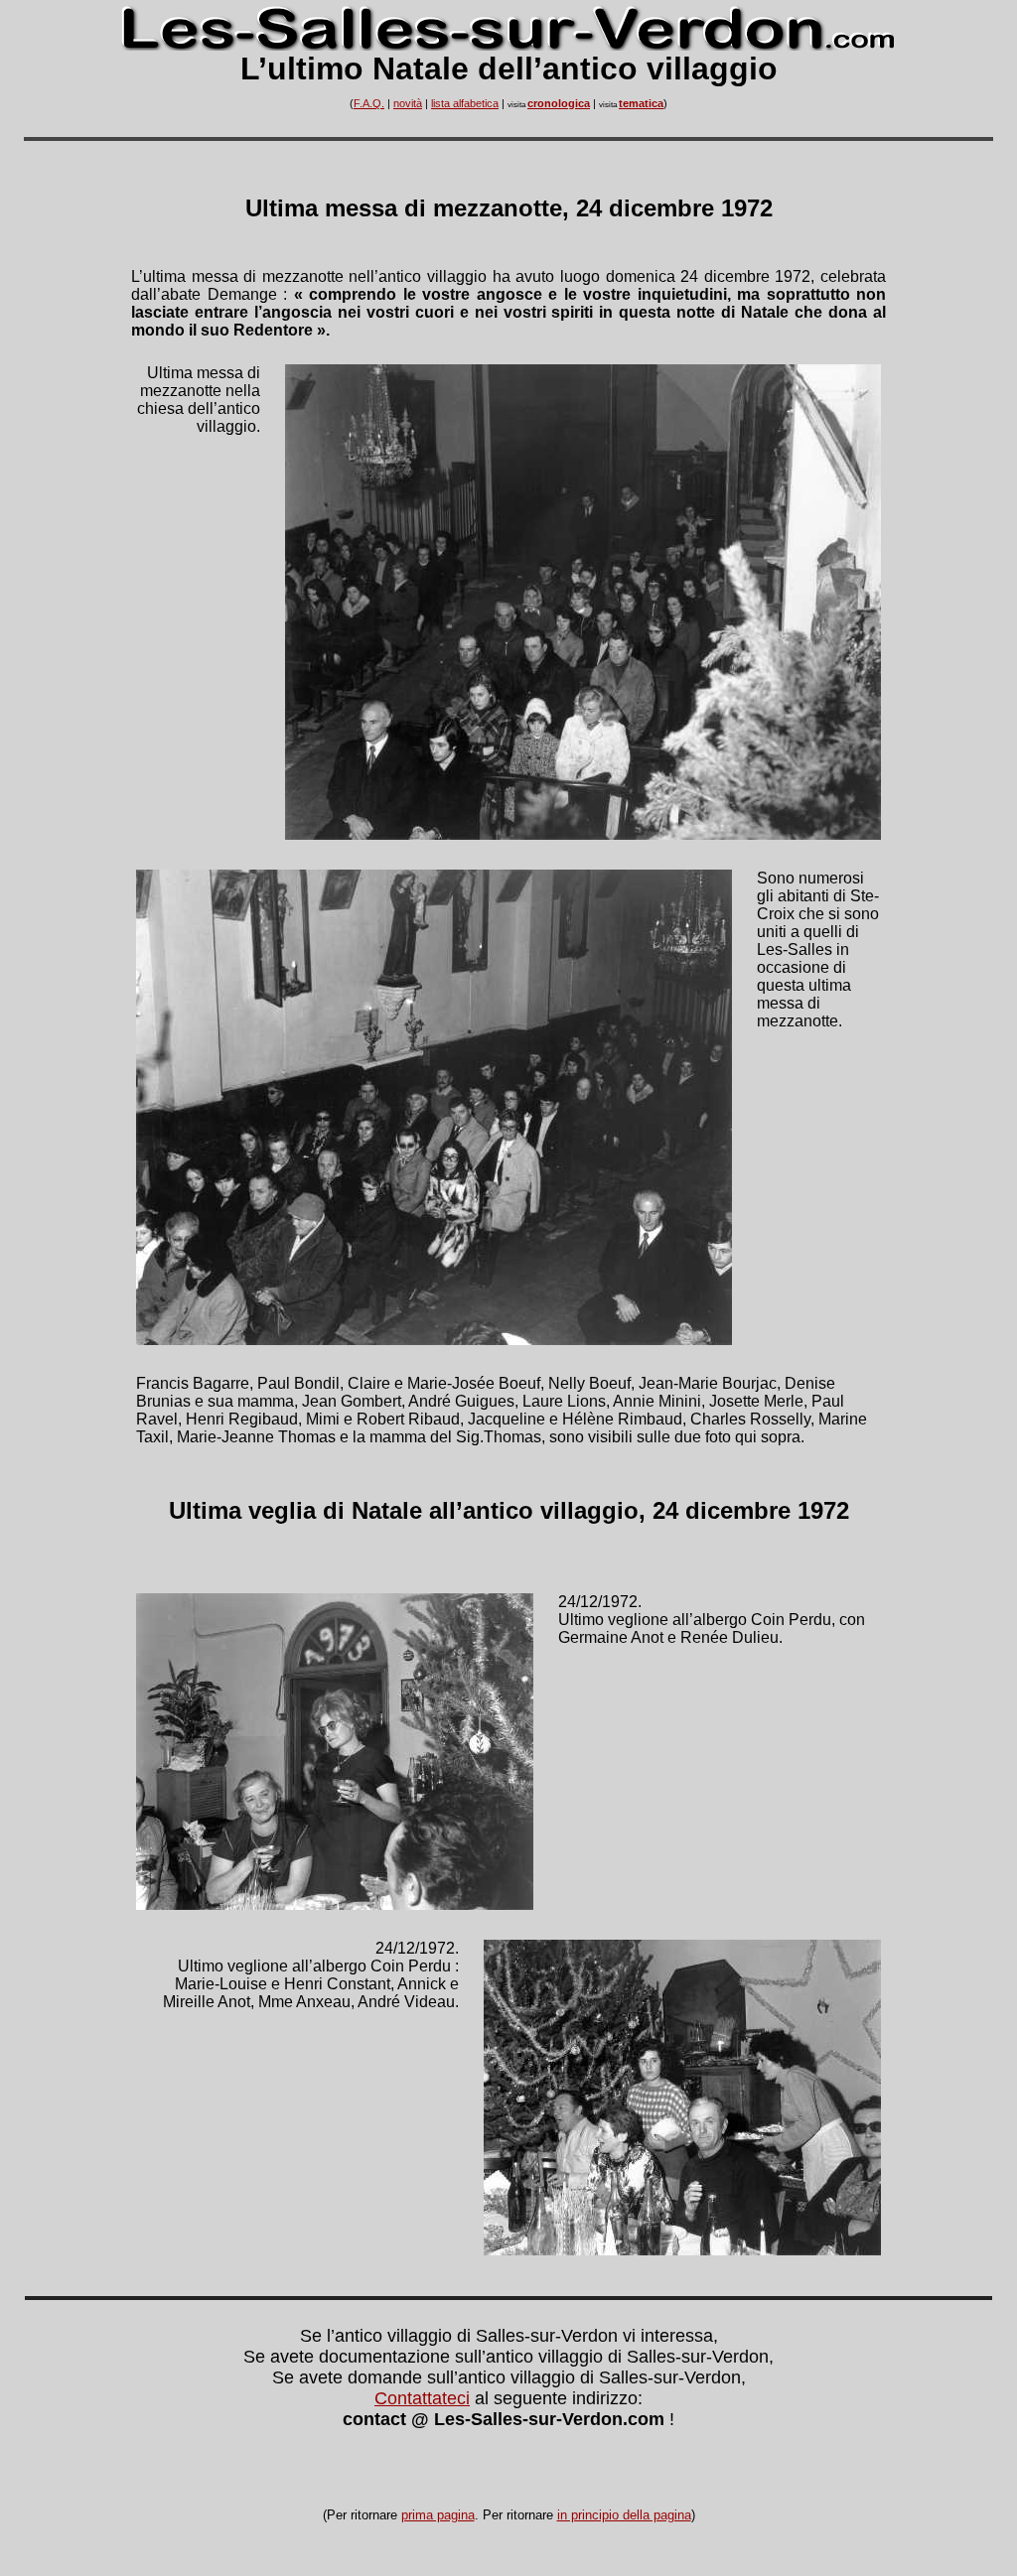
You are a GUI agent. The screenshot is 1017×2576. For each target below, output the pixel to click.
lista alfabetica (465, 103)
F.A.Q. (369, 103)
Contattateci (422, 2398)
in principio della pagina (624, 2515)
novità (408, 103)
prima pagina (438, 2515)
